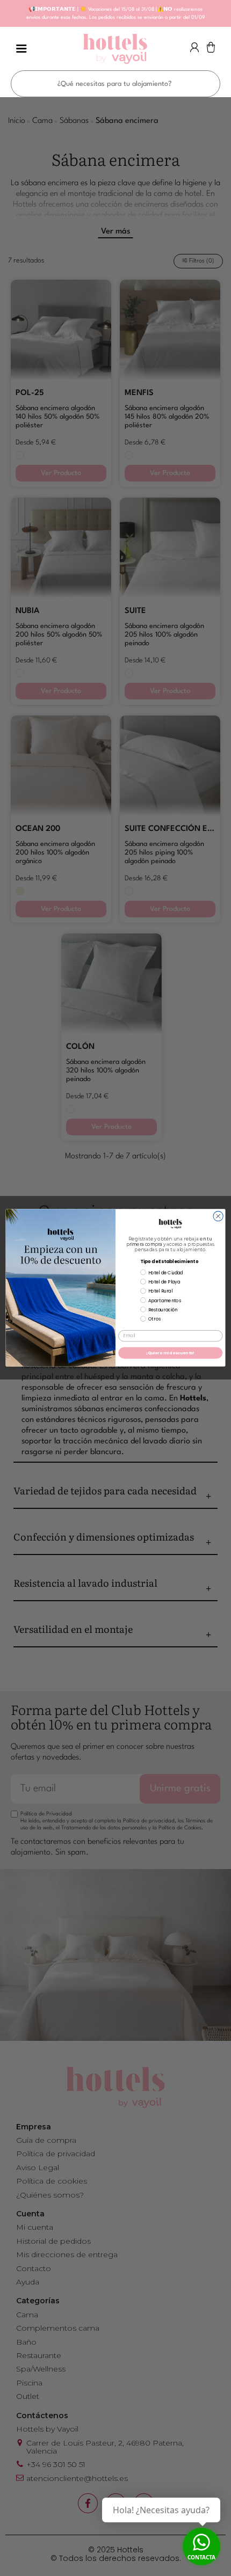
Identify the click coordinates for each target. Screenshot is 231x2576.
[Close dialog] (218, 1216)
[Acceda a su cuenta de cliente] (194, 50)
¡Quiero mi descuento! (171, 1353)
